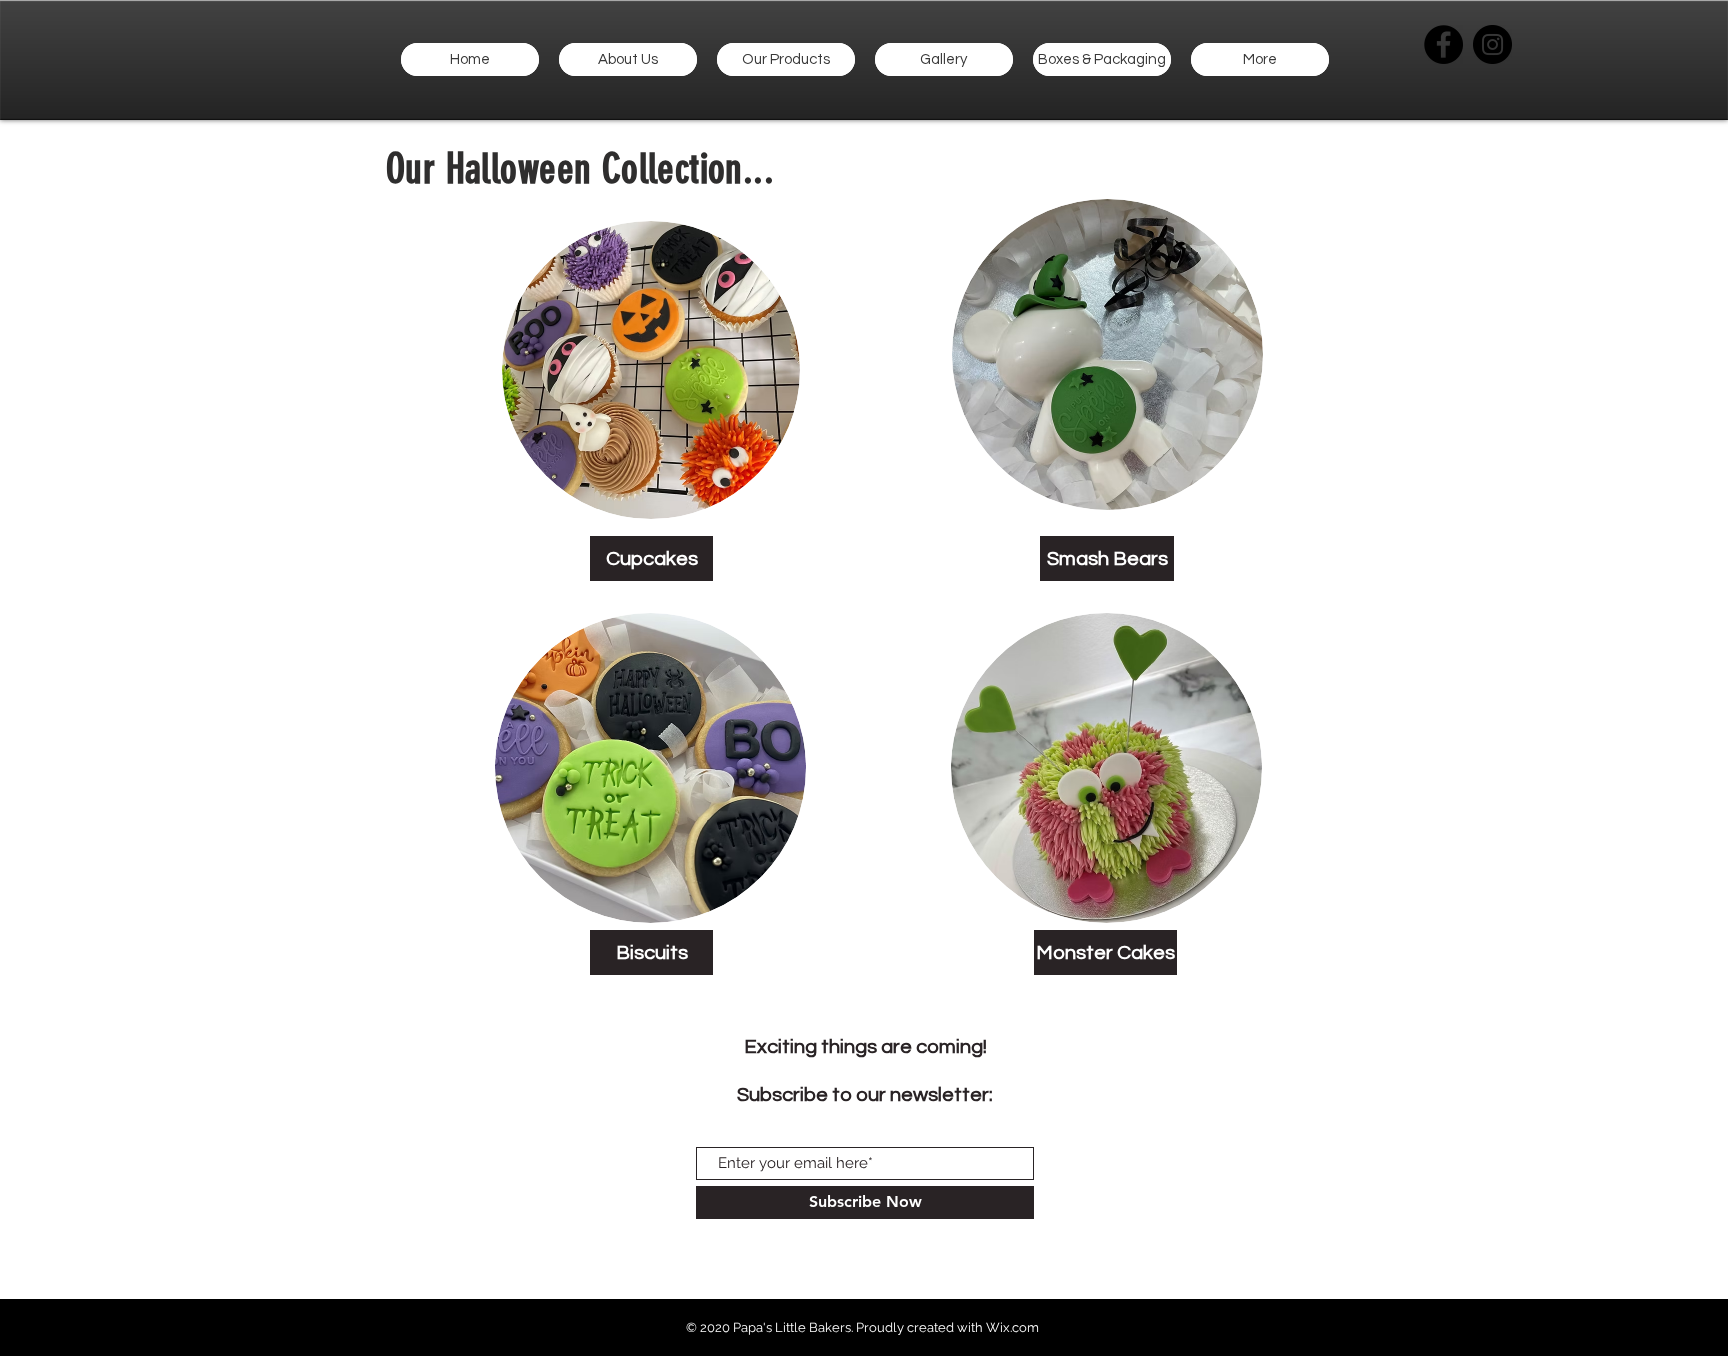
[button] (786, 59)
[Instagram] (1492, 44)
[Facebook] (1443, 44)
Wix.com (1012, 1327)
